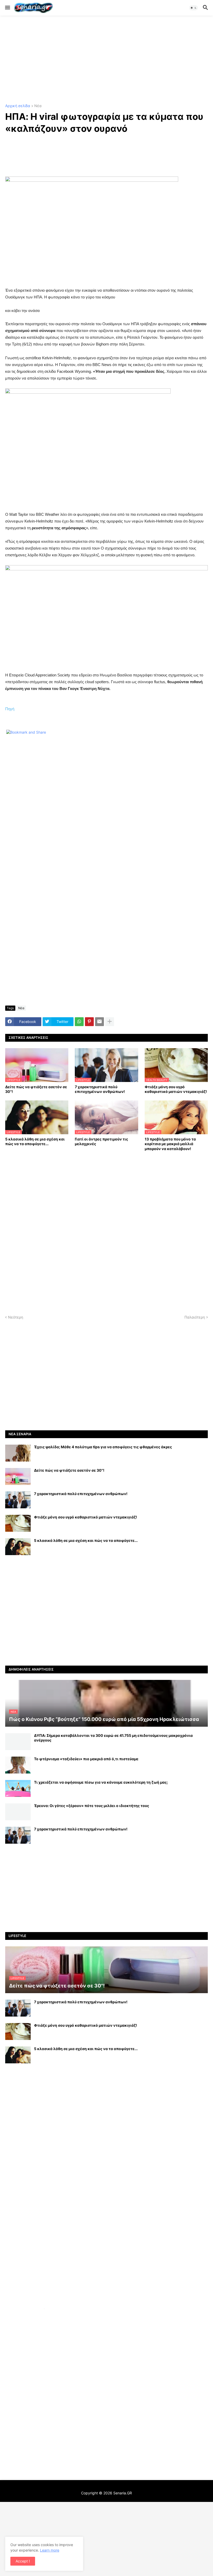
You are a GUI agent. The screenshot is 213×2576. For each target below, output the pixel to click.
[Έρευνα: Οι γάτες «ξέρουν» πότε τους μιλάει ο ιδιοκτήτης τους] (18, 1812)
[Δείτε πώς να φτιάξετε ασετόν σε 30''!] (18, 1476)
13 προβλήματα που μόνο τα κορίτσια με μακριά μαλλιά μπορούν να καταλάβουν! (170, 1144)
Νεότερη (16, 1317)
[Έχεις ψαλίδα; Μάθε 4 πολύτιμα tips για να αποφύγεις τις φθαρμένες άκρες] (18, 1453)
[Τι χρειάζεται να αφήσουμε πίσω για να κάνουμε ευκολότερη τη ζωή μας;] (18, 1788)
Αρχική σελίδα (18, 106)
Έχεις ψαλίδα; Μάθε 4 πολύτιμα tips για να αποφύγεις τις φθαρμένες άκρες (103, 1447)
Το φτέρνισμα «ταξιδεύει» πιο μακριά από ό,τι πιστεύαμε (86, 1759)
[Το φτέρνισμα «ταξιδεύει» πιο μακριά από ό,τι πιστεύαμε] (18, 1765)
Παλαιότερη (195, 1317)
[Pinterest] (89, 1022)
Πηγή (10, 709)
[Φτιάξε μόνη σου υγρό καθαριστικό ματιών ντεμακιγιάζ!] (18, 1523)
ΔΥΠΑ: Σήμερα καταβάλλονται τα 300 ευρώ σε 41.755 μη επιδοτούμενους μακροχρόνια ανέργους (113, 1738)
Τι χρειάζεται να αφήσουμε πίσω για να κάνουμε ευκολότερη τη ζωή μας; (101, 1782)
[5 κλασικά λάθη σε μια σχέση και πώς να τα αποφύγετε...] (18, 1547)
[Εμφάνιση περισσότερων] (110, 1022)
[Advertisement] (106, 60)
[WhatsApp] (79, 1022)
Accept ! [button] (23, 2561)
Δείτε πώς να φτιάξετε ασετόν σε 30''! (36, 1089)
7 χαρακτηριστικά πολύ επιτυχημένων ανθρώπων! (100, 1089)
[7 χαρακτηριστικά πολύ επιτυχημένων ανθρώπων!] (18, 1500)
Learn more (50, 2550)
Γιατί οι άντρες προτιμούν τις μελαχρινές (101, 1141)
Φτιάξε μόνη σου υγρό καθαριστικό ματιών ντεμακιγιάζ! (176, 1089)
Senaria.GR (123, 2493)
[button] (7, 8)
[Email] (99, 1022)
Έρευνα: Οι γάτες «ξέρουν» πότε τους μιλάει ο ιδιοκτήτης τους (92, 1806)
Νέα (38, 106)
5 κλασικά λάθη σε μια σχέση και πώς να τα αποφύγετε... (35, 1141)
